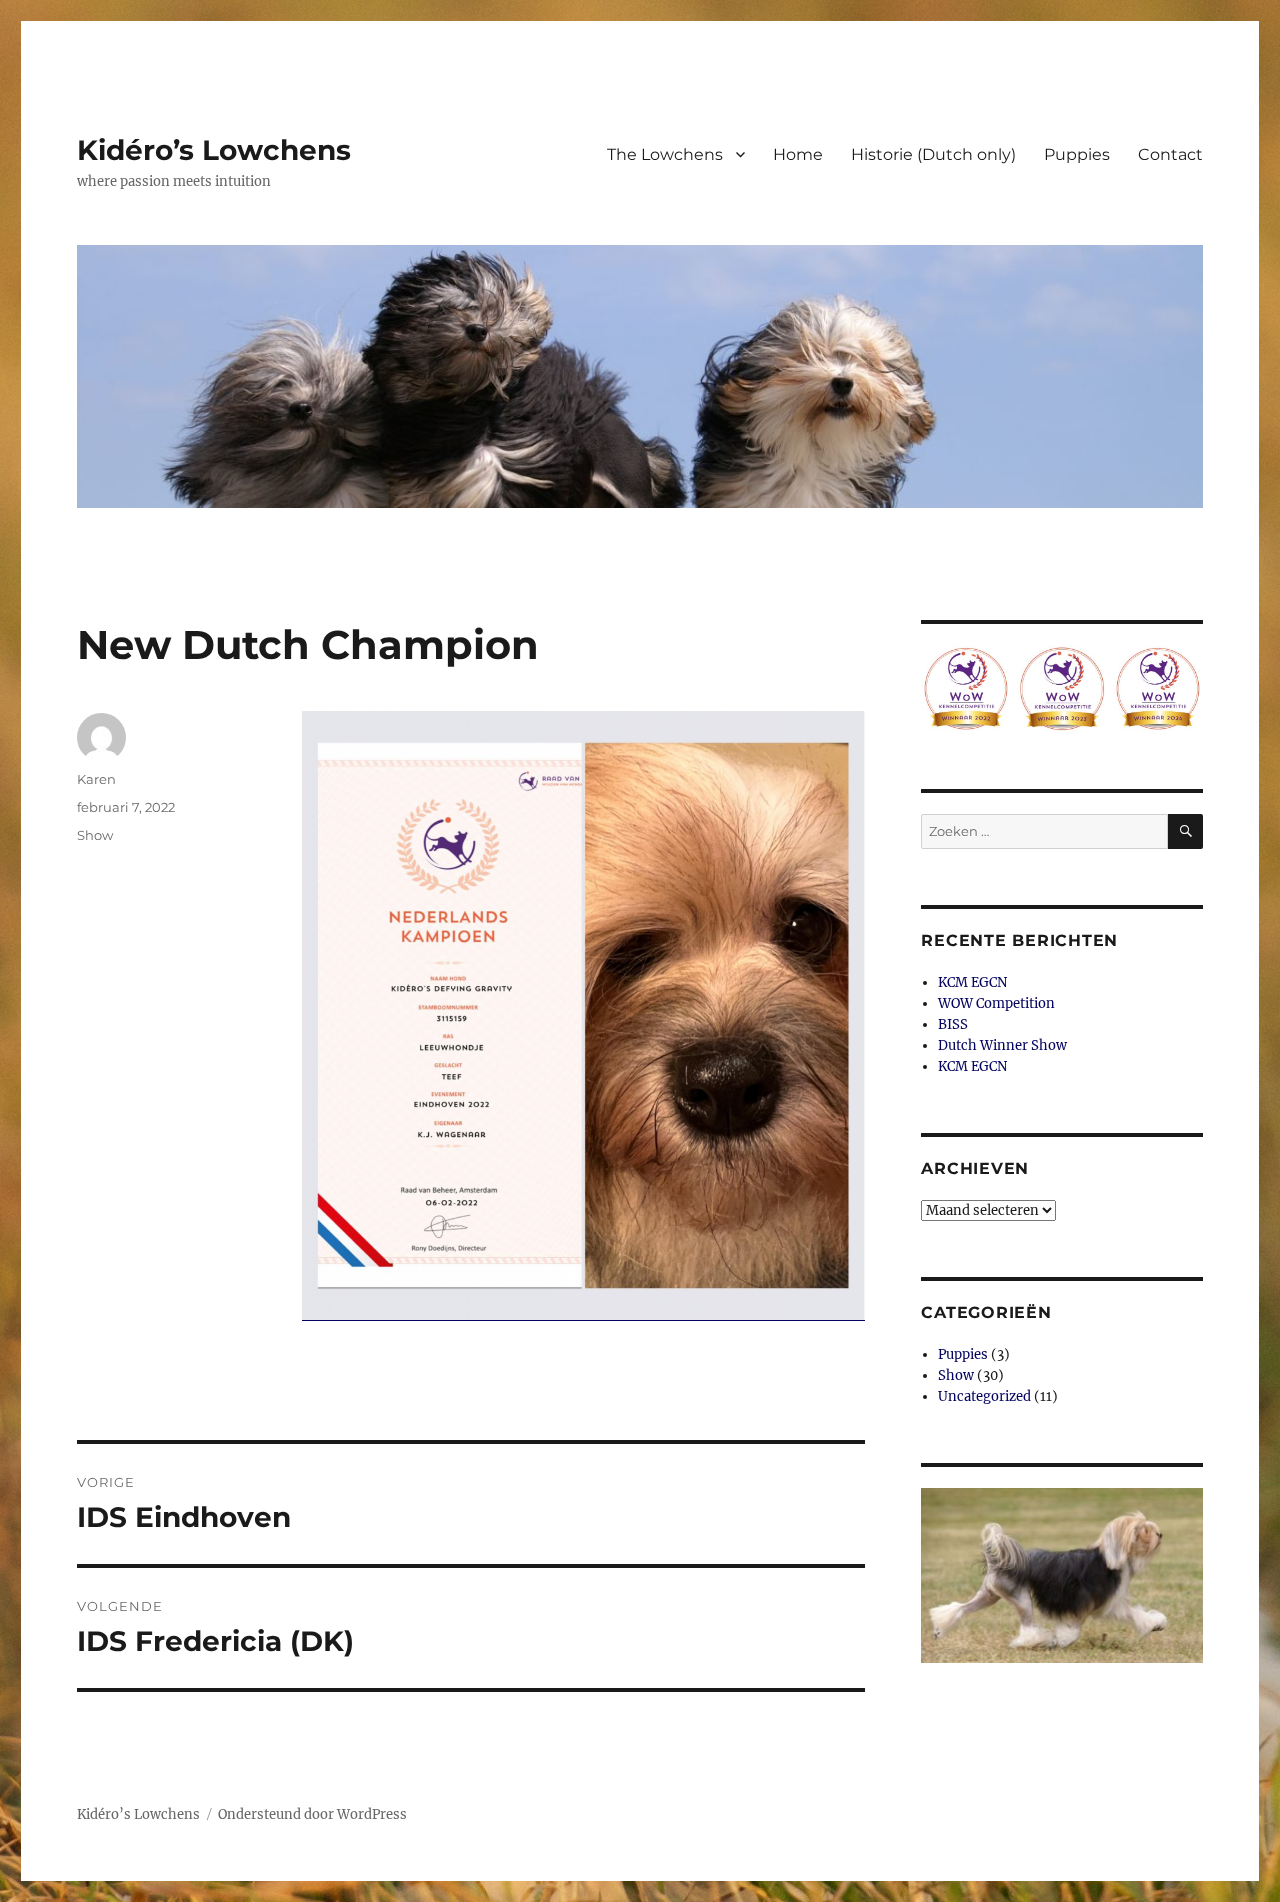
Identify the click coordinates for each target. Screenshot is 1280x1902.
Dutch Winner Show (1002, 1045)
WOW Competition (996, 1003)
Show (95, 835)
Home (798, 154)
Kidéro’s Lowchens (214, 150)
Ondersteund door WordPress (312, 1814)
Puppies (1077, 154)
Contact (1170, 154)
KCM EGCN (972, 982)
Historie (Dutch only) (933, 154)
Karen (96, 779)
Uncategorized (984, 1396)
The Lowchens (665, 154)
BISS (953, 1024)
